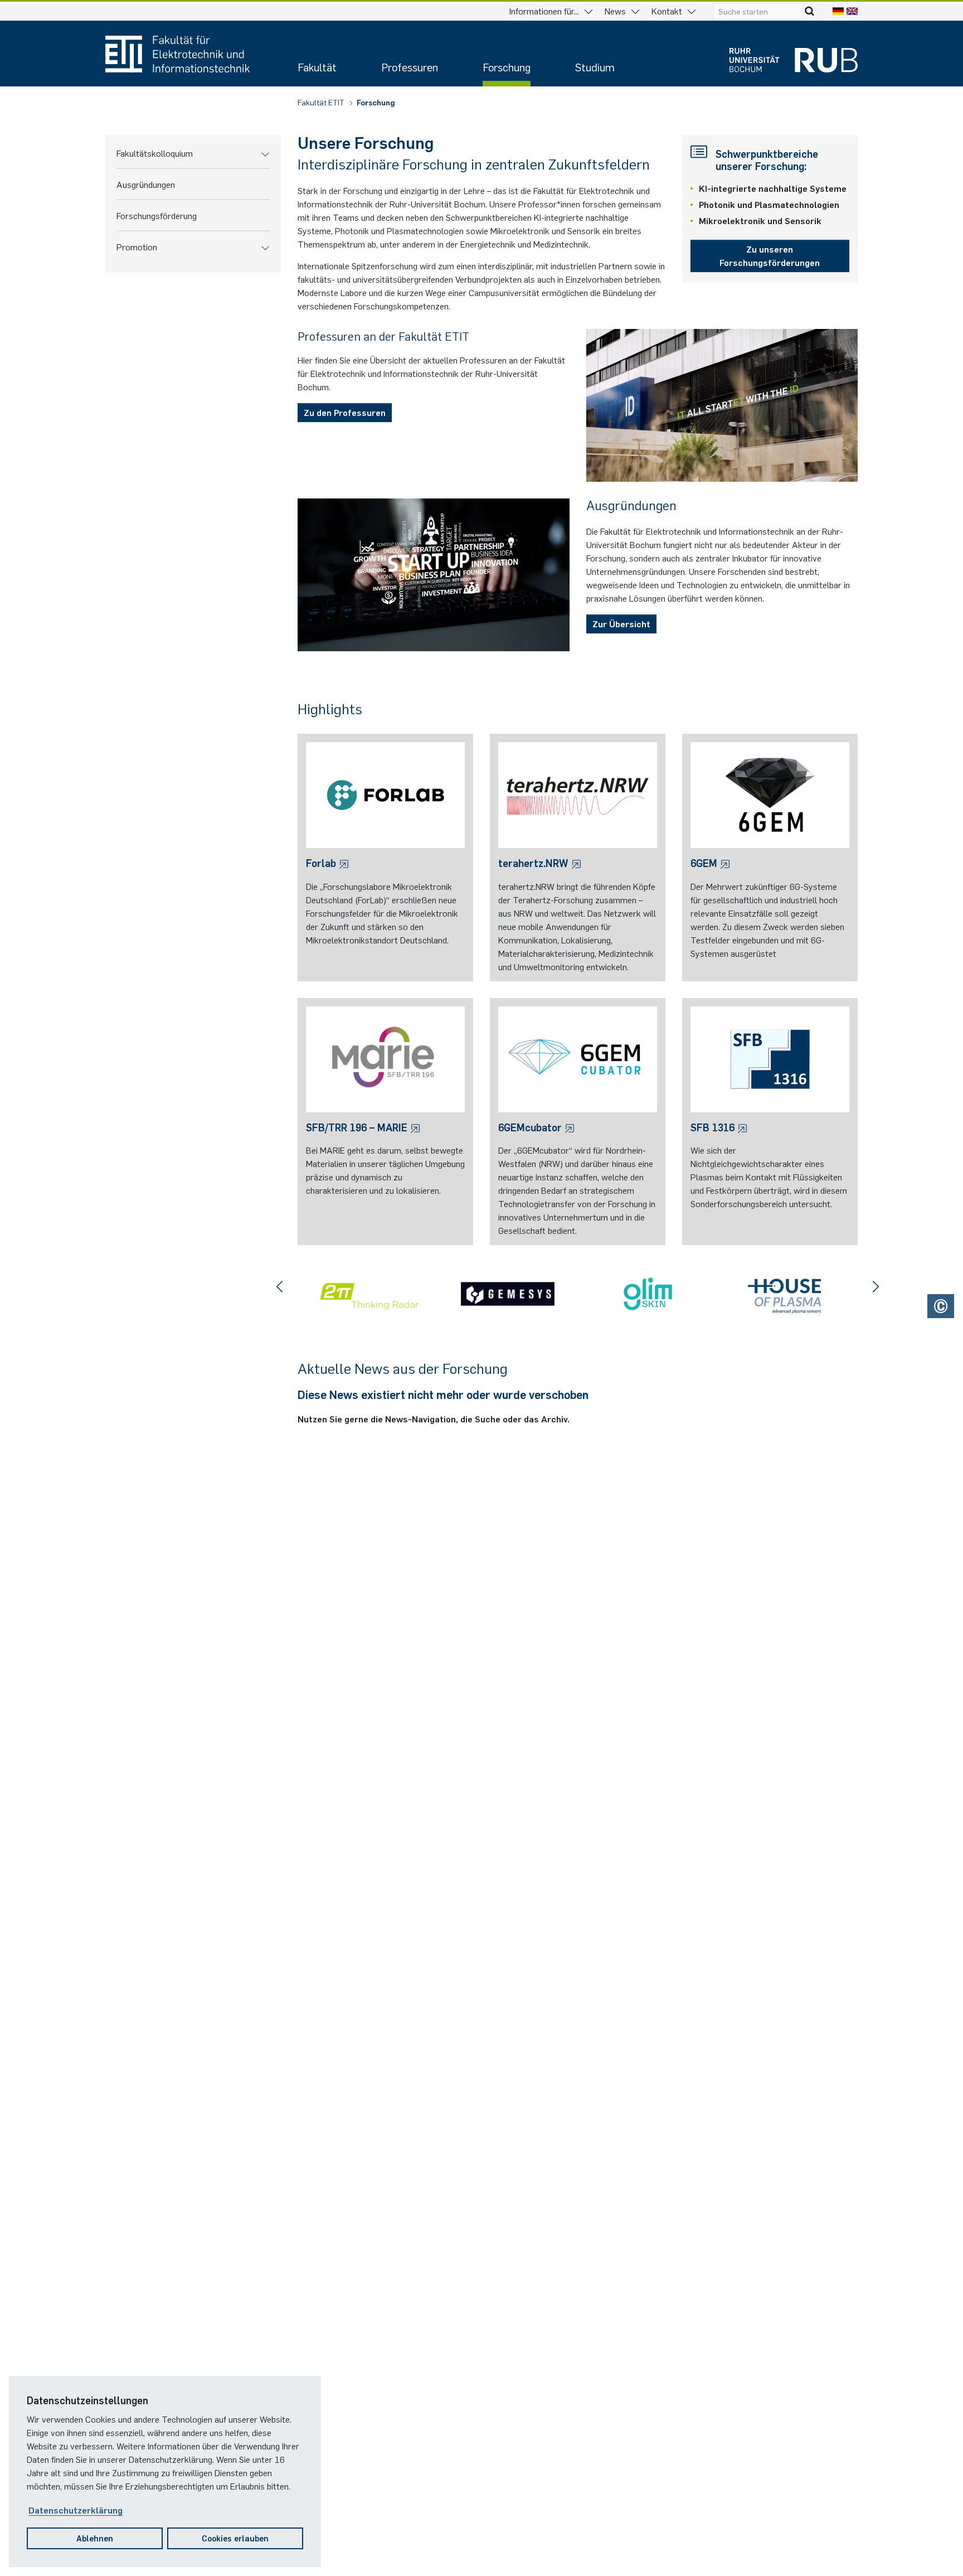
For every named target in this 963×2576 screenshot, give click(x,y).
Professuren (410, 67)
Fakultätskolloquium (155, 153)
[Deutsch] (838, 11)
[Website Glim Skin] (648, 1294)
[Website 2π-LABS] (368, 1294)
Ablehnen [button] (95, 2538)
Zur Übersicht (621, 623)
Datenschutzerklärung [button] (76, 2510)
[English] (852, 11)
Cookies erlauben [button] (235, 2538)
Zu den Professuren (345, 412)
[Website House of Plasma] (788, 1294)
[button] (265, 153)
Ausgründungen (146, 184)
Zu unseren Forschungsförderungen (770, 255)
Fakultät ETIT (322, 102)
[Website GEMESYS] (507, 1294)
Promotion (137, 246)
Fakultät (317, 67)
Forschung (507, 67)
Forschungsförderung (157, 215)
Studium (595, 67)
